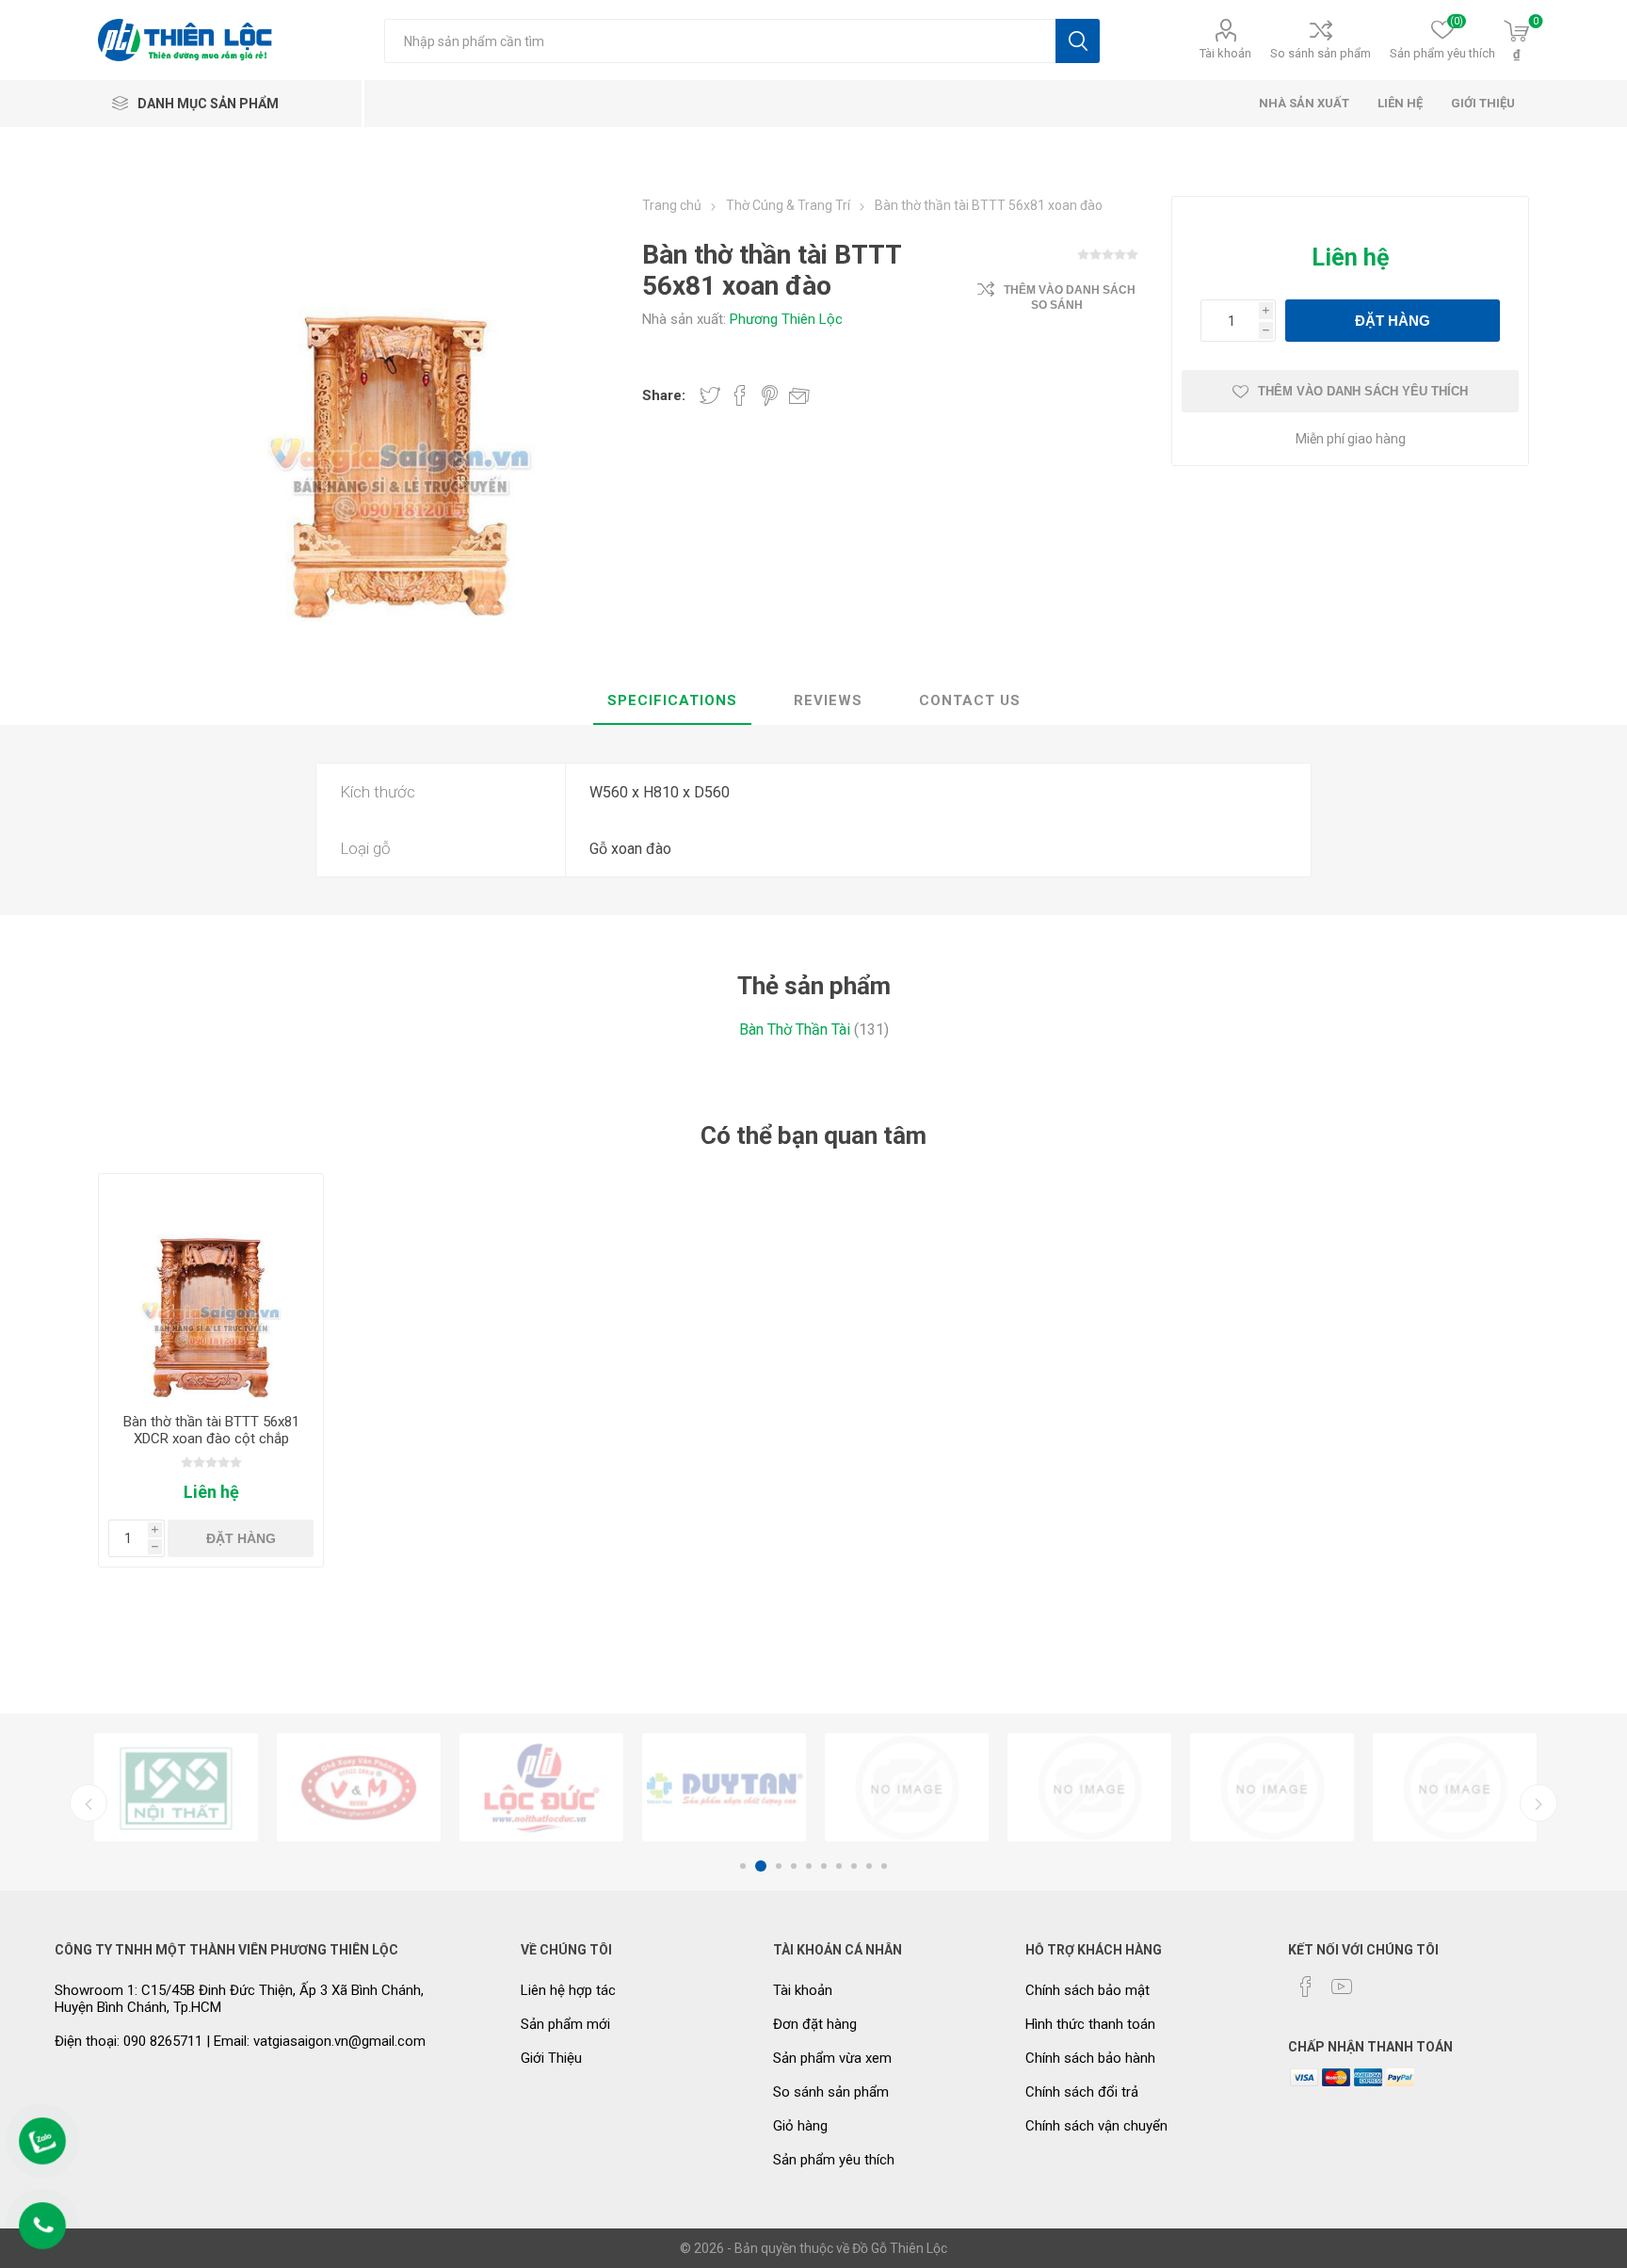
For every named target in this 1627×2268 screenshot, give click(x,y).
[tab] (672, 701)
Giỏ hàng (800, 2126)
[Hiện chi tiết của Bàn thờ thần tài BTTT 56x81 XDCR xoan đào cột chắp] (211, 1287)
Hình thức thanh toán (1090, 2024)
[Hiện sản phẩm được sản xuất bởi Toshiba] (1089, 1787)
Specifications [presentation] (672, 700)
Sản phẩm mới (565, 2024)
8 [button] (854, 1866)
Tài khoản (1225, 53)
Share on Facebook (740, 395)
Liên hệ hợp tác (568, 1990)
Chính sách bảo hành (1090, 2058)
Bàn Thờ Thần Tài (795, 1029)
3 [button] (776, 1866)
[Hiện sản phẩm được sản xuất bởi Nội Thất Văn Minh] (176, 1787)
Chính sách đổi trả (1082, 2092)
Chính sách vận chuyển (1096, 2126)
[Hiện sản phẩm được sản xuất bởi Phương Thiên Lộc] (359, 1787)
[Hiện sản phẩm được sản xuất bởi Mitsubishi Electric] (1272, 1787)
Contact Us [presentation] (970, 700)
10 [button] (884, 1866)
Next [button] (1538, 1803)
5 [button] (809, 1866)
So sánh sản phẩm (1321, 53)
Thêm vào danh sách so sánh (1070, 298)
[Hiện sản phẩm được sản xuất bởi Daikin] (724, 1787)
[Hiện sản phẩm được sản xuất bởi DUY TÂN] (541, 1787)
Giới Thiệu (551, 2058)
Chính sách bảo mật (1087, 1990)
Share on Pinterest (770, 395)
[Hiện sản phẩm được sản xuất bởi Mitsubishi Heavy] (1455, 1787)
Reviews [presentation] (828, 700)
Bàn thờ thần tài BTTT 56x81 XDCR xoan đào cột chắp (211, 1430)
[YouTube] (1342, 1987)
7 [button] (839, 1866)
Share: (664, 395)
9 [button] (869, 1866)
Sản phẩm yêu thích (834, 2160)
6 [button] (824, 1866)
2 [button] (758, 1866)
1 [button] (743, 1866)
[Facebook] (1306, 1987)
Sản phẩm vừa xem (832, 2058)
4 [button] (794, 1866)
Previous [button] (89, 1803)
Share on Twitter (710, 395)
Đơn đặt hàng (815, 2024)
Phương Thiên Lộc (786, 319)
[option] (176, 1787)
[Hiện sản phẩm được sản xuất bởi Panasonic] (907, 1787)
